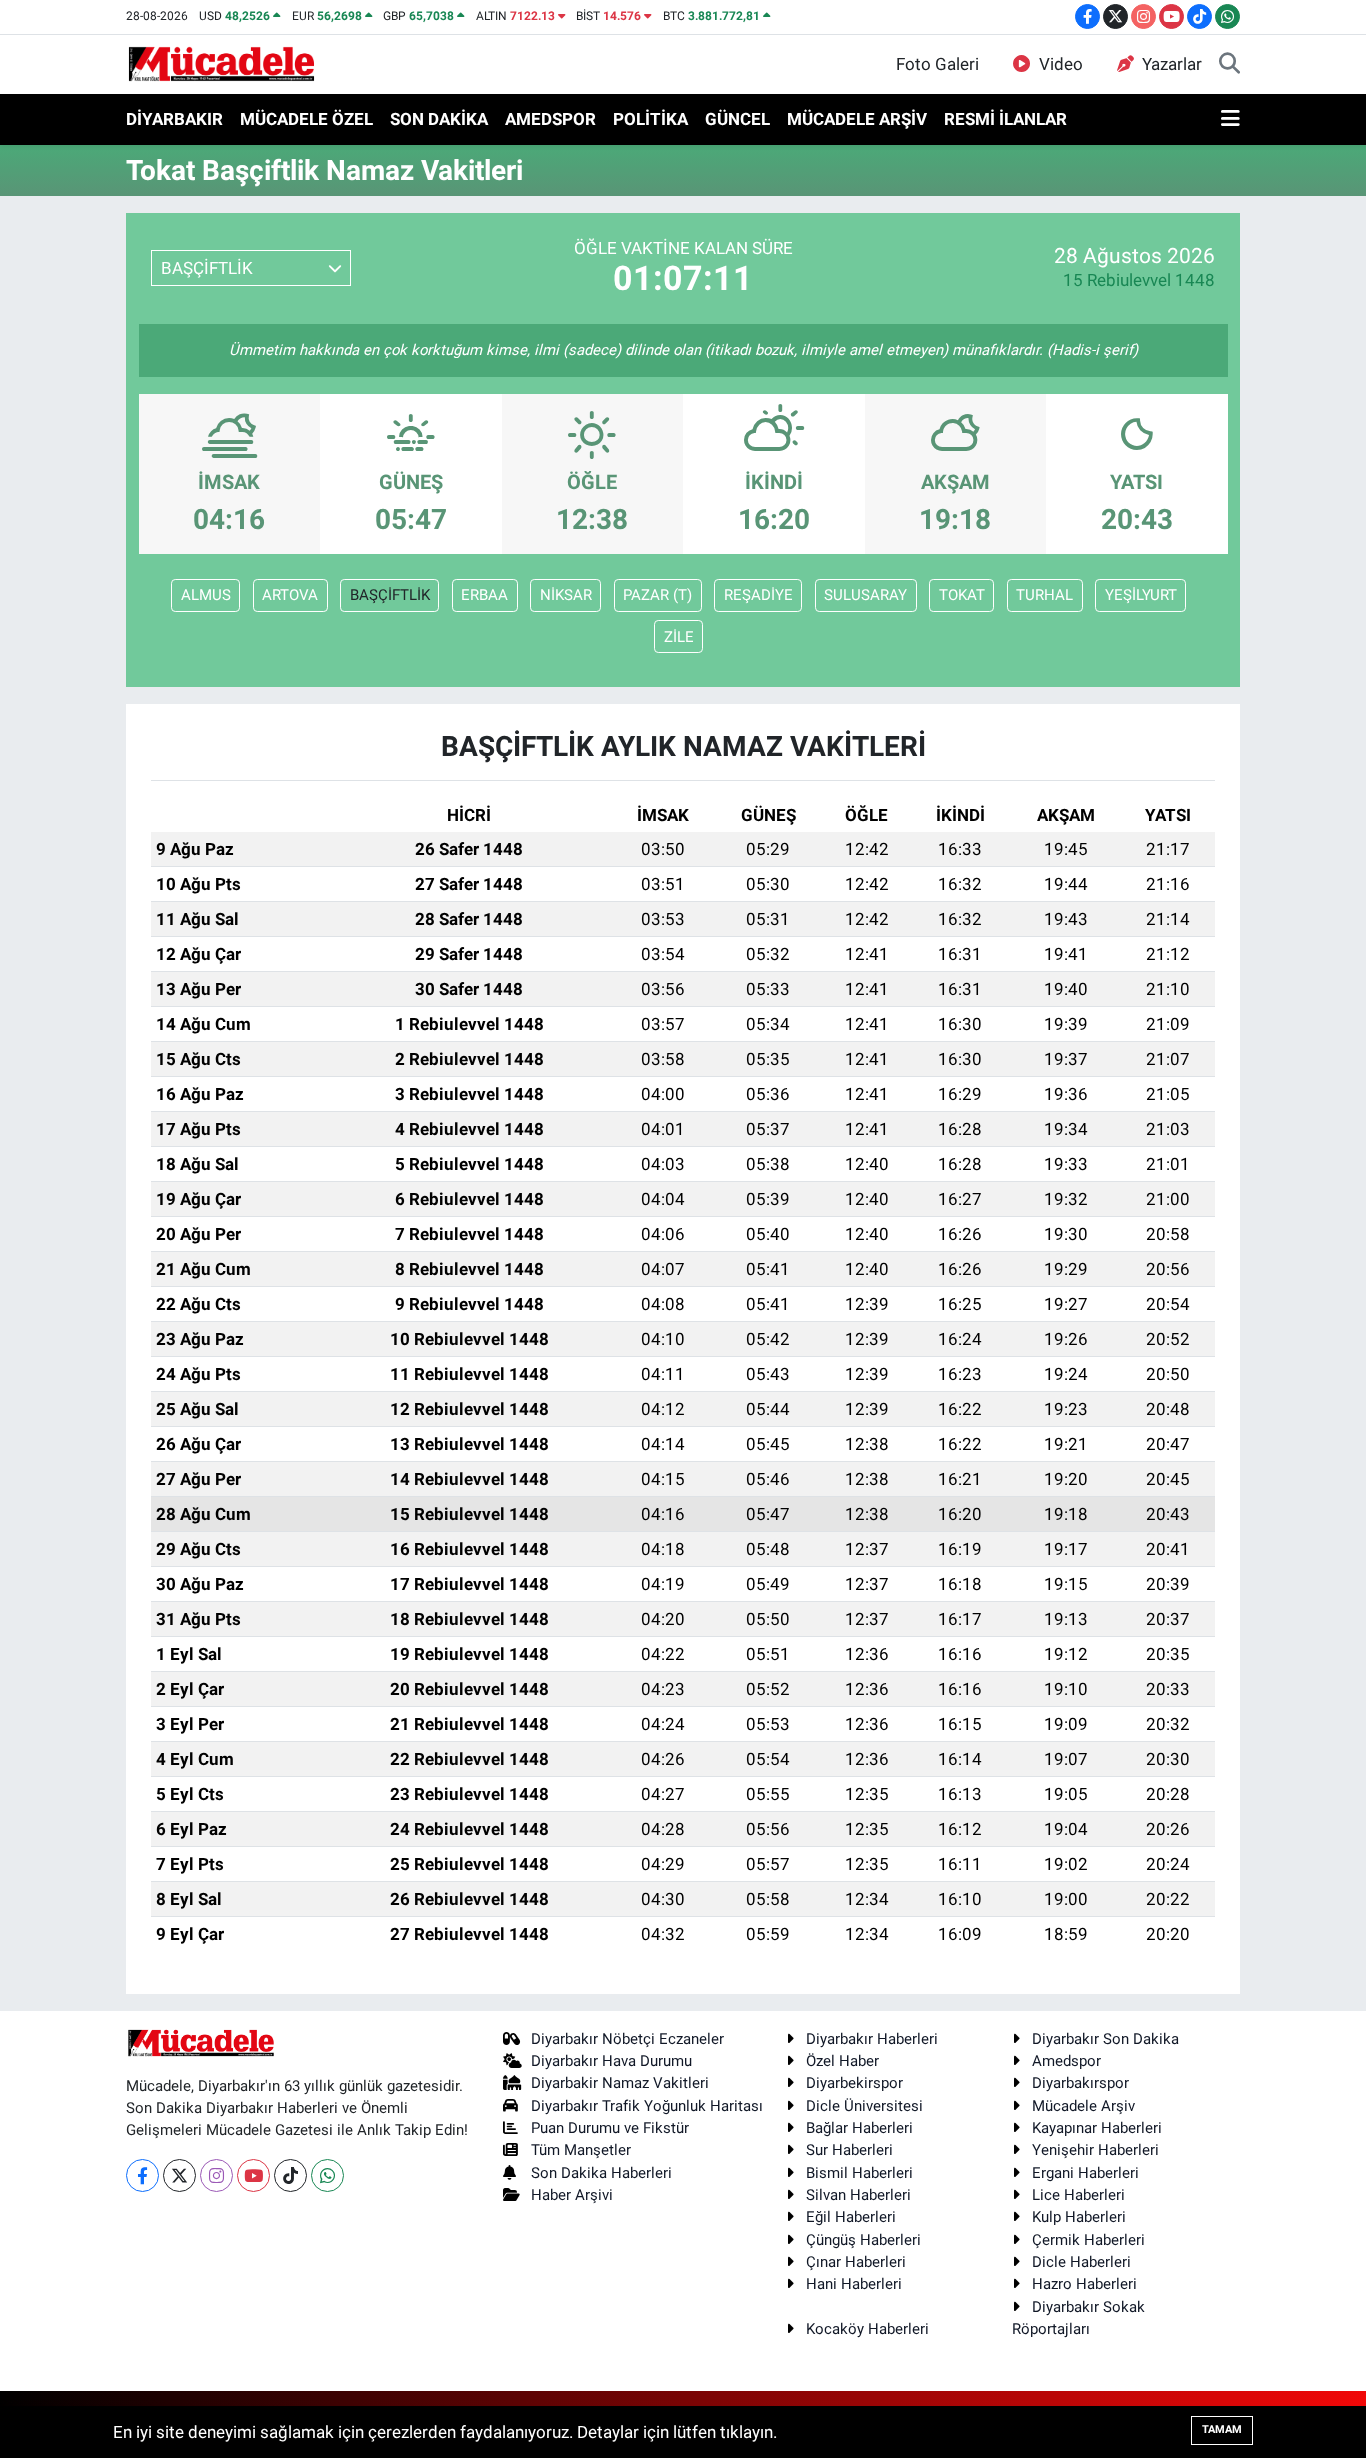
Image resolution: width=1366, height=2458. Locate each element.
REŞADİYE (758, 595)
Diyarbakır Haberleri (872, 2039)
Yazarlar (1172, 64)
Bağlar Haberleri (859, 2128)
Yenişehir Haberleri (1095, 2150)
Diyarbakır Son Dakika (1105, 2039)
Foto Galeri (937, 64)
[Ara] (1229, 65)
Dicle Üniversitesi (864, 2106)
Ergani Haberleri (1085, 2173)
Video (1061, 64)
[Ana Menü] (1230, 120)
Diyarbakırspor (1080, 2083)
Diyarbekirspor (854, 2083)
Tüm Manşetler (581, 2150)
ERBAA (484, 595)
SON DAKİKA (439, 119)
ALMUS (206, 595)
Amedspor (1066, 2061)
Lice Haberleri (1078, 2195)
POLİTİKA (650, 119)
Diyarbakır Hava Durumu (611, 2061)
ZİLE (679, 637)
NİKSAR (566, 595)
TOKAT (962, 595)
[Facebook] (142, 2175)
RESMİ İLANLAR (1005, 119)
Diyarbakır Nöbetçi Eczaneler (627, 2039)
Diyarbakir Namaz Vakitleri (620, 2083)
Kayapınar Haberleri (1097, 2128)
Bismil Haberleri (859, 2173)
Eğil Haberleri (851, 2217)
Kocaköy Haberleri (867, 2329)
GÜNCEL (737, 119)
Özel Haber (842, 2061)
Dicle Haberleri (1081, 2262)
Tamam (1222, 2429)
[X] (179, 2175)
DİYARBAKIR (174, 119)
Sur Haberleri (849, 2150)
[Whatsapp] (327, 2175)
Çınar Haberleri (856, 2262)
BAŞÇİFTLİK (390, 595)
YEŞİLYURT (1141, 595)
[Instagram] (216, 2175)
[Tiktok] (290, 2175)
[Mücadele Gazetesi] (221, 63)
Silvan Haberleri (858, 2195)
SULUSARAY (865, 595)
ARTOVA (290, 595)
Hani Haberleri (854, 2284)
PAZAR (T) (657, 595)
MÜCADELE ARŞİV (857, 119)
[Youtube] (253, 2175)
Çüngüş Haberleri (863, 2240)
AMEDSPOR (550, 119)
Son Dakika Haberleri (601, 2173)
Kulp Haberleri (1079, 2217)
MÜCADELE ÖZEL (306, 119)
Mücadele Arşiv (1083, 2106)
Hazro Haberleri (1084, 2284)
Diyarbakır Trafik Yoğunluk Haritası (647, 2106)
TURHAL (1044, 595)
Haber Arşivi (572, 2195)
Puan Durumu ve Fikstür (610, 2128)
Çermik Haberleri (1088, 2240)
